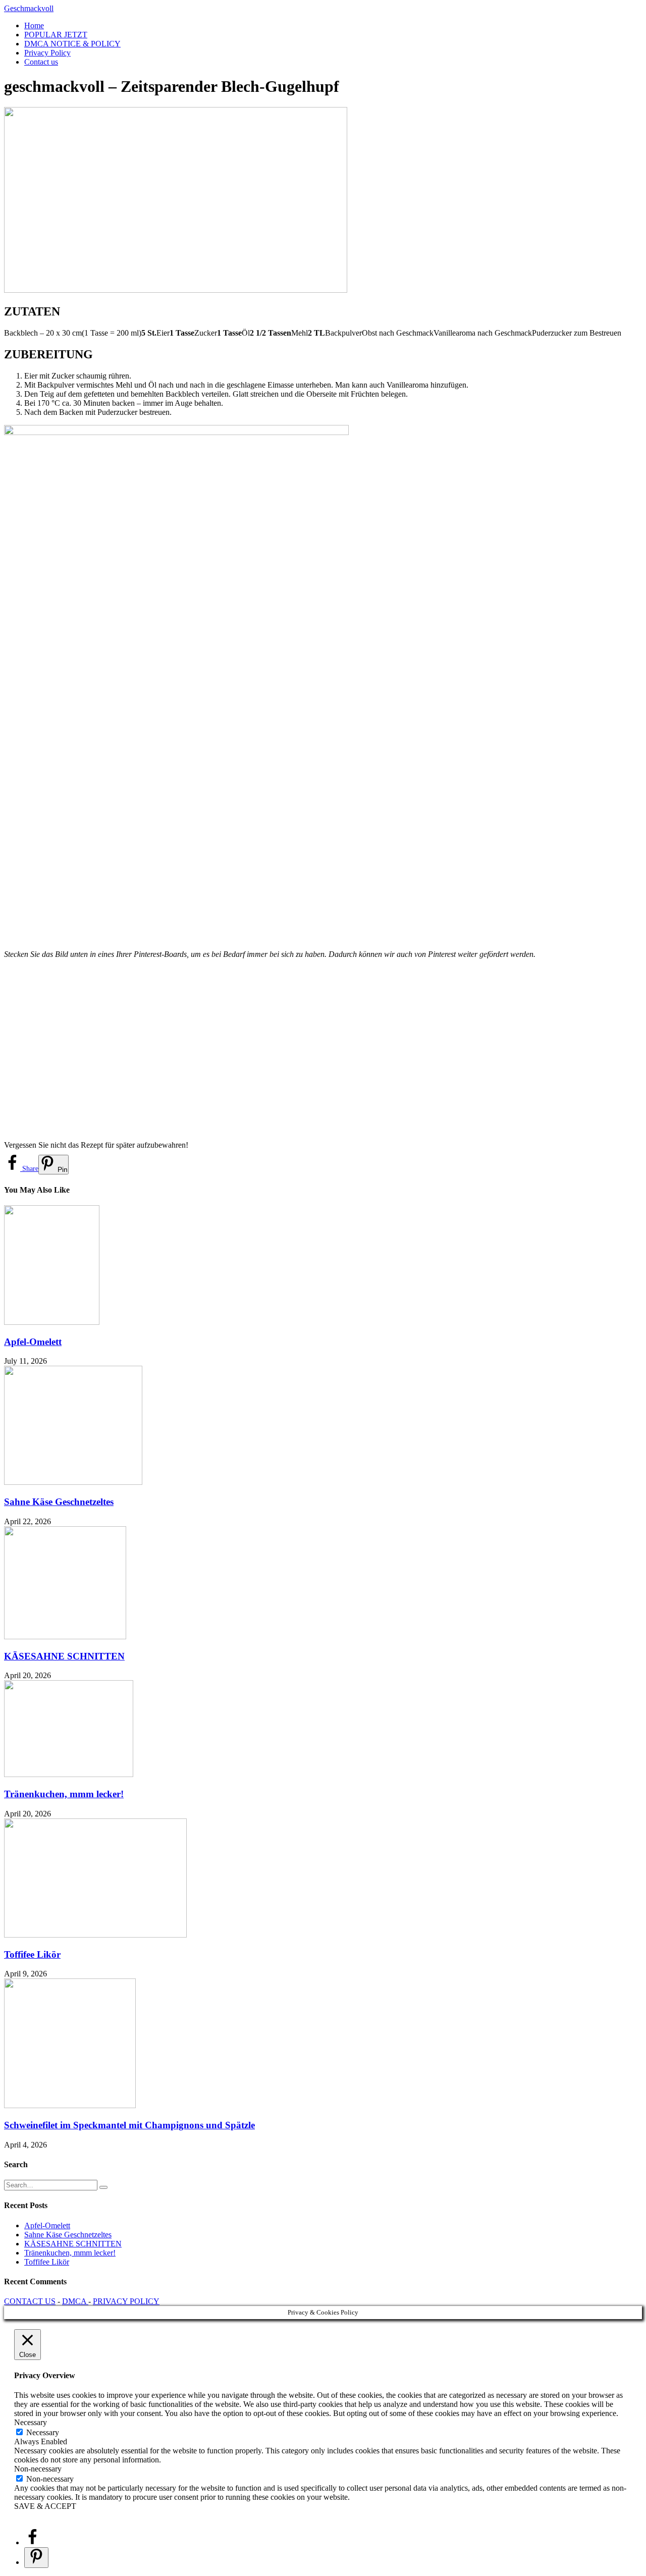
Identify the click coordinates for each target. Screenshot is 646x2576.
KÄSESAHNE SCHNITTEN (64, 1656)
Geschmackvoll (29, 8)
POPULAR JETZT (56, 35)
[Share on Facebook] (32, 2542)
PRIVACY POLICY (126, 2301)
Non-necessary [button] (38, 2469)
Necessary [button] (31, 2422)
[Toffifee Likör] (95, 1935)
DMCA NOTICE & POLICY (72, 44)
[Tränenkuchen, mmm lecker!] (69, 1774)
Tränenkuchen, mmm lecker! (64, 1794)
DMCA (75, 2301)
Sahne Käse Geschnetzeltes (59, 1502)
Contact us (41, 62)
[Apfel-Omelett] (52, 1322)
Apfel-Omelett (33, 1342)
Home (34, 25)
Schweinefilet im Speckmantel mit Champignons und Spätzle (129, 2125)
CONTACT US (30, 2301)
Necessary (43, 2432)
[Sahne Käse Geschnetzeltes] (73, 1482)
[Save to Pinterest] (36, 2558)
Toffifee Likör (32, 1954)
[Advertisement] (307, 1050)
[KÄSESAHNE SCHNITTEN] (65, 1636)
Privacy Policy (47, 53)
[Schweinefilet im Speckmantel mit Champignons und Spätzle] (70, 2105)
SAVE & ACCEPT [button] (45, 2506)
